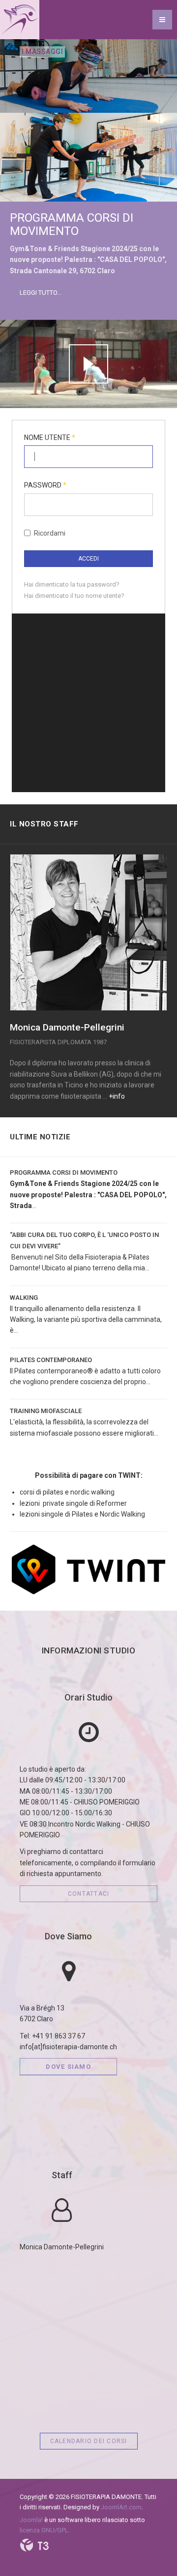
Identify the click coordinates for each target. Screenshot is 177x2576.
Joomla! (31, 2520)
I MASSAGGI (81, 52)
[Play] (88, 364)
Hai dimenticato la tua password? (72, 584)
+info (117, 1096)
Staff (62, 2175)
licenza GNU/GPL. (45, 2530)
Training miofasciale (46, 1411)
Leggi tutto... (41, 293)
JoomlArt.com (121, 2507)
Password (45, 485)
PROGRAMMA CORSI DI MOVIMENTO (72, 224)
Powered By (34, 2545)
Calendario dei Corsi (89, 2441)
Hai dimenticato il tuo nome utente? (74, 596)
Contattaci (89, 1894)
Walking (24, 1298)
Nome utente (50, 438)
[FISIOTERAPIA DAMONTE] (20, 20)
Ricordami (50, 533)
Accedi (88, 559)
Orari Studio (88, 1697)
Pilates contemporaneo (51, 1360)
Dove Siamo (68, 1936)
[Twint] (88, 1569)
